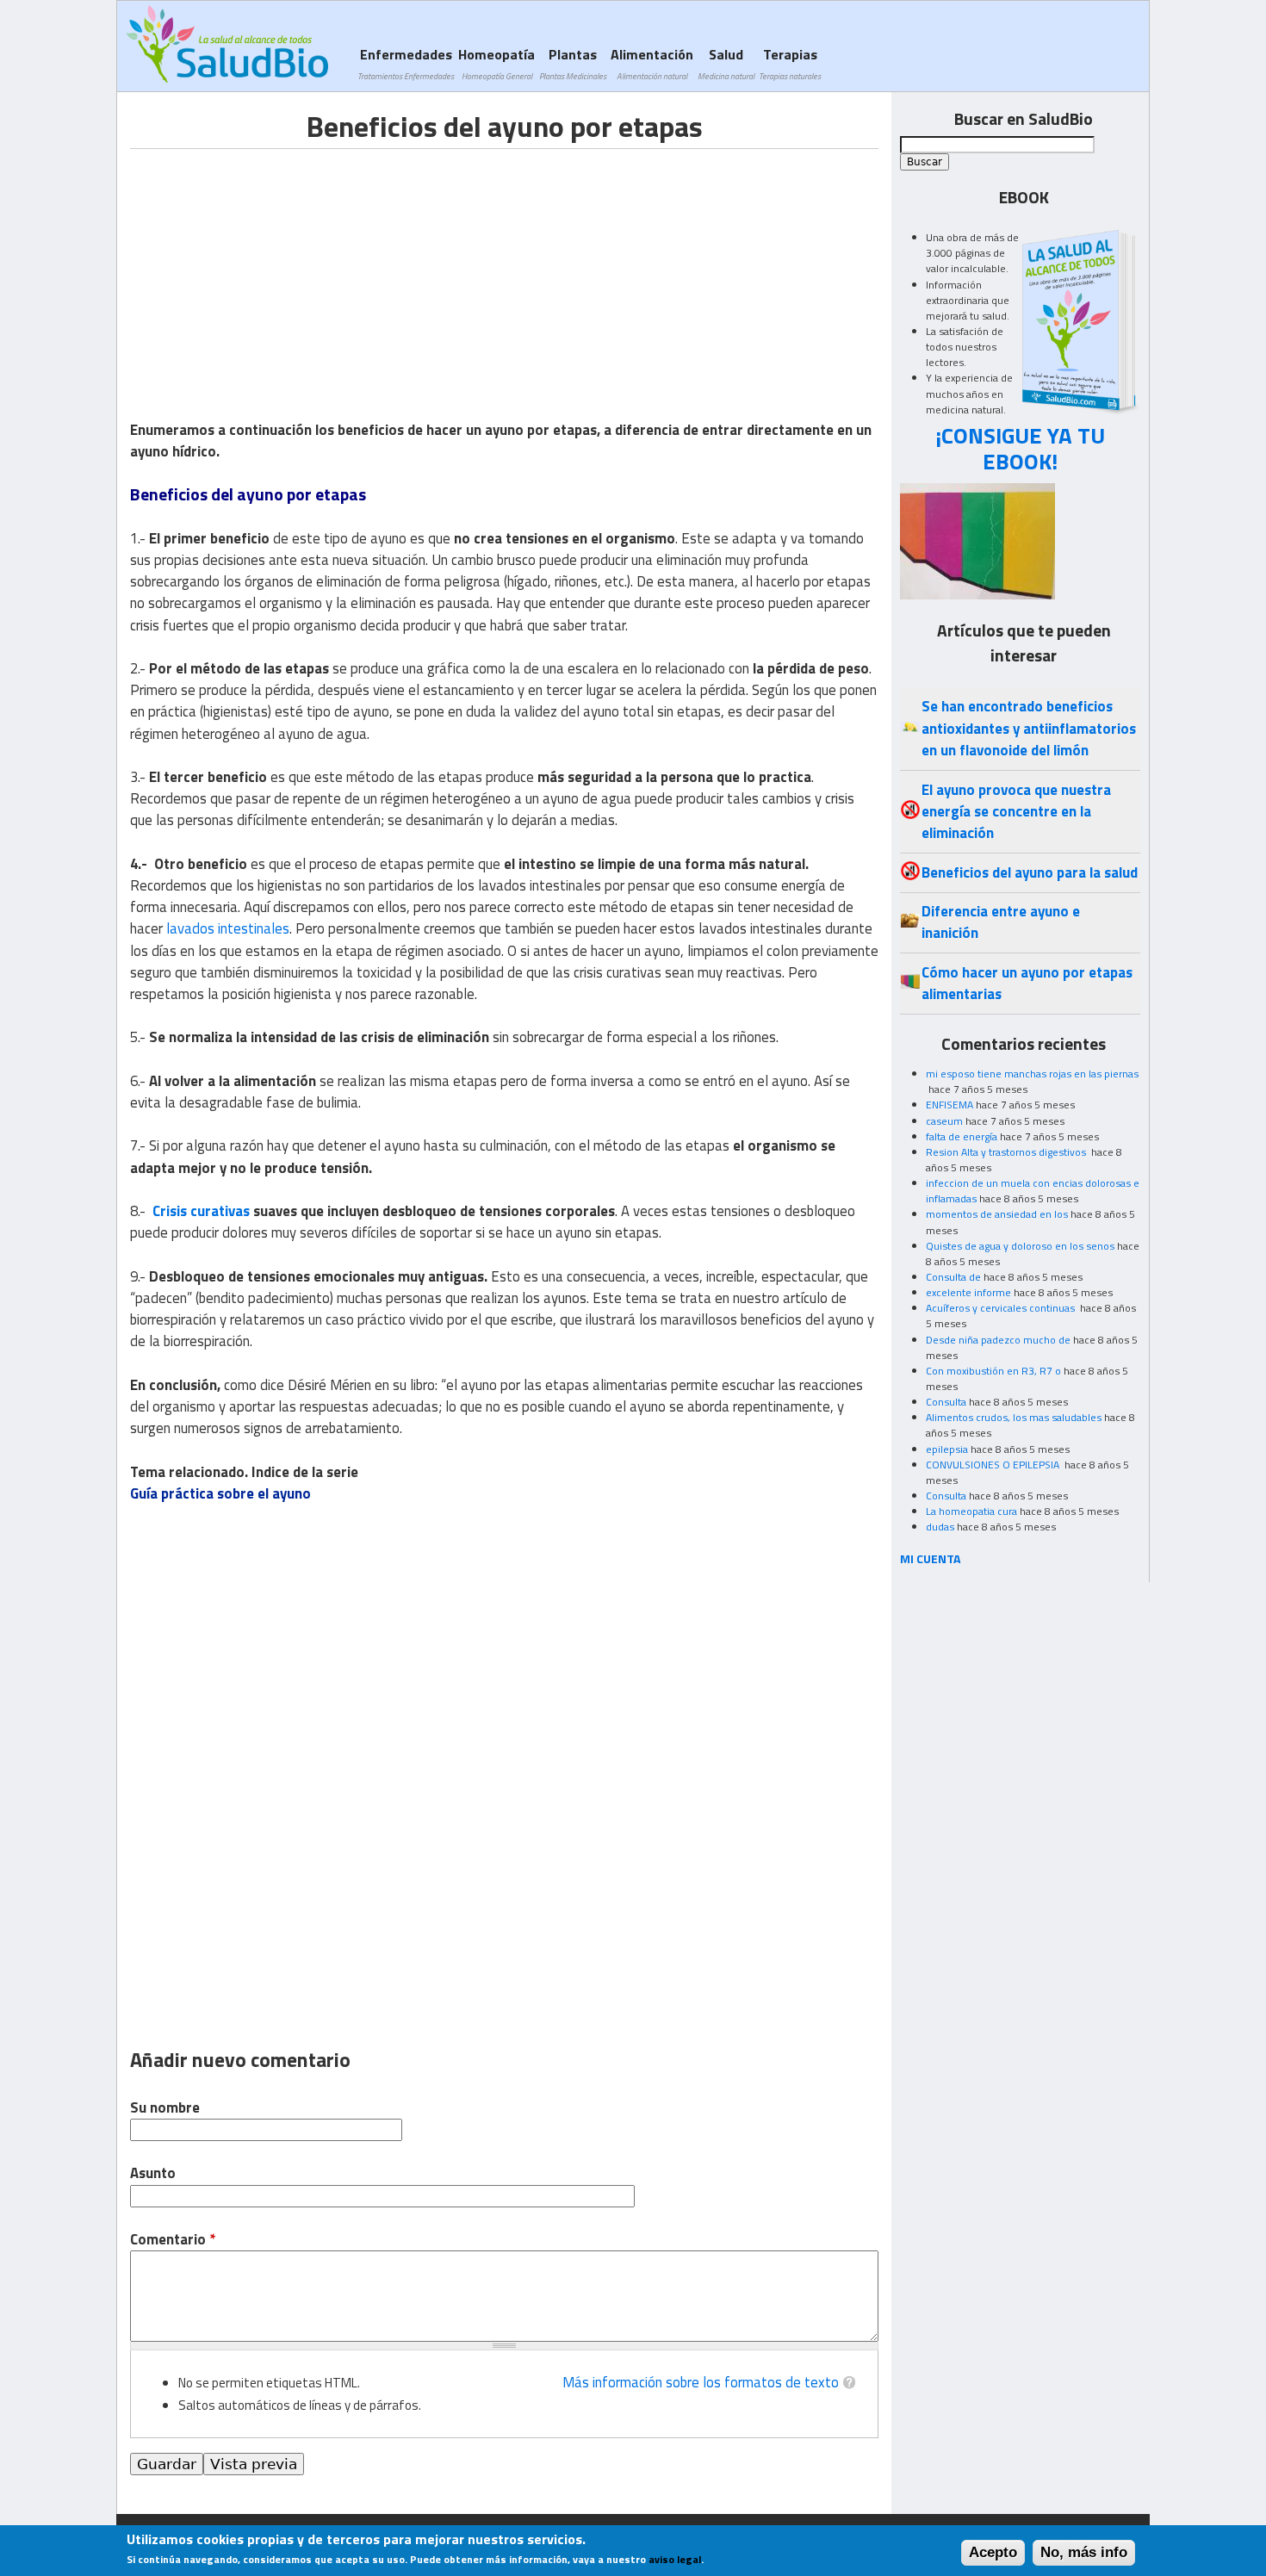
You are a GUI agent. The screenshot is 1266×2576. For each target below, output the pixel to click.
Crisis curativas (201, 1211)
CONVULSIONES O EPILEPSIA (994, 1465)
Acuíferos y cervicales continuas (1002, 1308)
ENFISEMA (949, 1105)
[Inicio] (227, 44)
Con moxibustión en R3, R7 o (993, 1371)
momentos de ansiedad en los (997, 1214)
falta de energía (962, 1136)
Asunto (153, 2173)
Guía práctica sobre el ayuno (220, 1493)
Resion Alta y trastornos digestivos (1007, 1152)
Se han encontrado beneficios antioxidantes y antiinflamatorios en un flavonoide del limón (1029, 728)
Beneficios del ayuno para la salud (1030, 872)
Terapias (790, 63)
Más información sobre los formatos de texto (701, 2382)
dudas (940, 1527)
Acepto (993, 2552)
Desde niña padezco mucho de (998, 1340)
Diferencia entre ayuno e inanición (1001, 922)
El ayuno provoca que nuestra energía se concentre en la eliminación (1016, 812)
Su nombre (165, 2108)
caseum (944, 1121)
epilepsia (947, 1449)
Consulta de (953, 1277)
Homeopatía (496, 63)
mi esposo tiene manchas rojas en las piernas (1032, 1074)
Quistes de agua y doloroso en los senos (1020, 1246)
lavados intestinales (228, 928)
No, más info (1084, 2552)
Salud (726, 63)
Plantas (573, 63)
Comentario (173, 2240)
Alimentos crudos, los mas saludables (1014, 1417)
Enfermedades (406, 63)
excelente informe (968, 1292)
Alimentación (652, 63)
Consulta (946, 1402)
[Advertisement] (275, 270)
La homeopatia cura (971, 1511)
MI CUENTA (931, 1558)
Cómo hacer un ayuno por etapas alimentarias (1027, 983)
